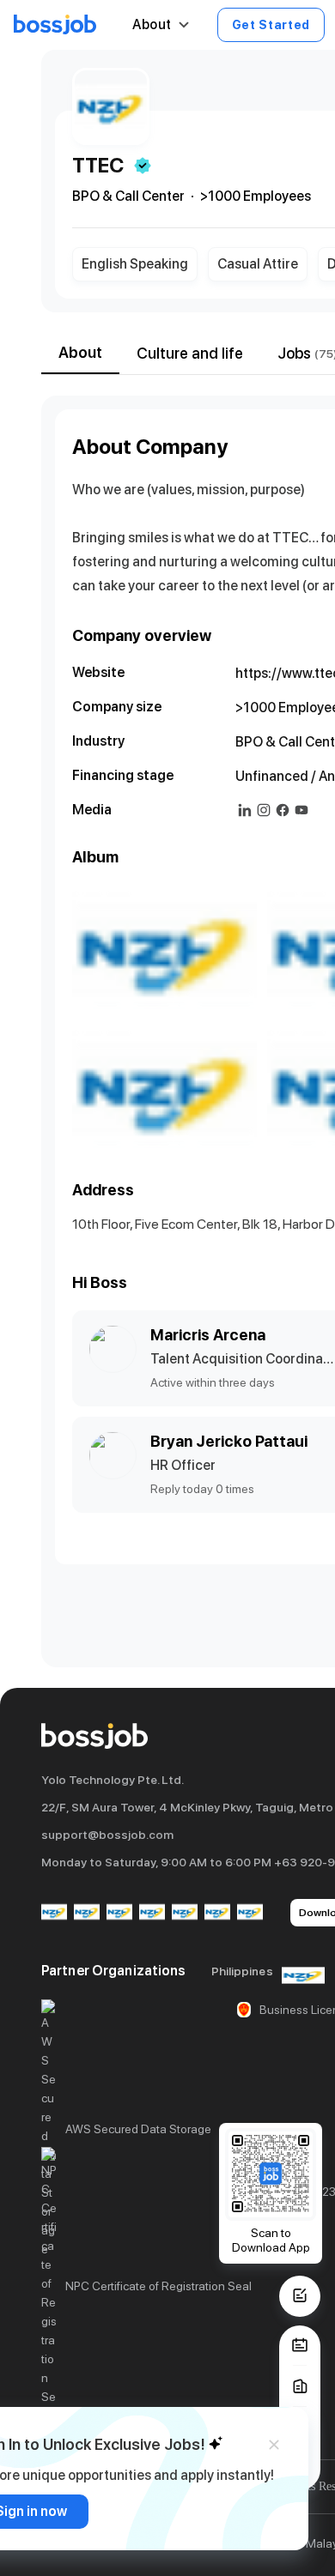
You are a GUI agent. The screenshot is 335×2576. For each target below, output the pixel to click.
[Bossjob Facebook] (54, 1913)
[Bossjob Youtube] (152, 1913)
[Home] (55, 25)
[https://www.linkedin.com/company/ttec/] (245, 810)
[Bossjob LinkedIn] (87, 1913)
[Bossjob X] (185, 1913)
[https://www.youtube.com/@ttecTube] (301, 810)
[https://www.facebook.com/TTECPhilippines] (283, 810)
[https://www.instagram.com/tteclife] (264, 810)
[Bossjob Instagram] (119, 1913)
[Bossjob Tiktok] (217, 1913)
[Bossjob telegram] (250, 1913)
